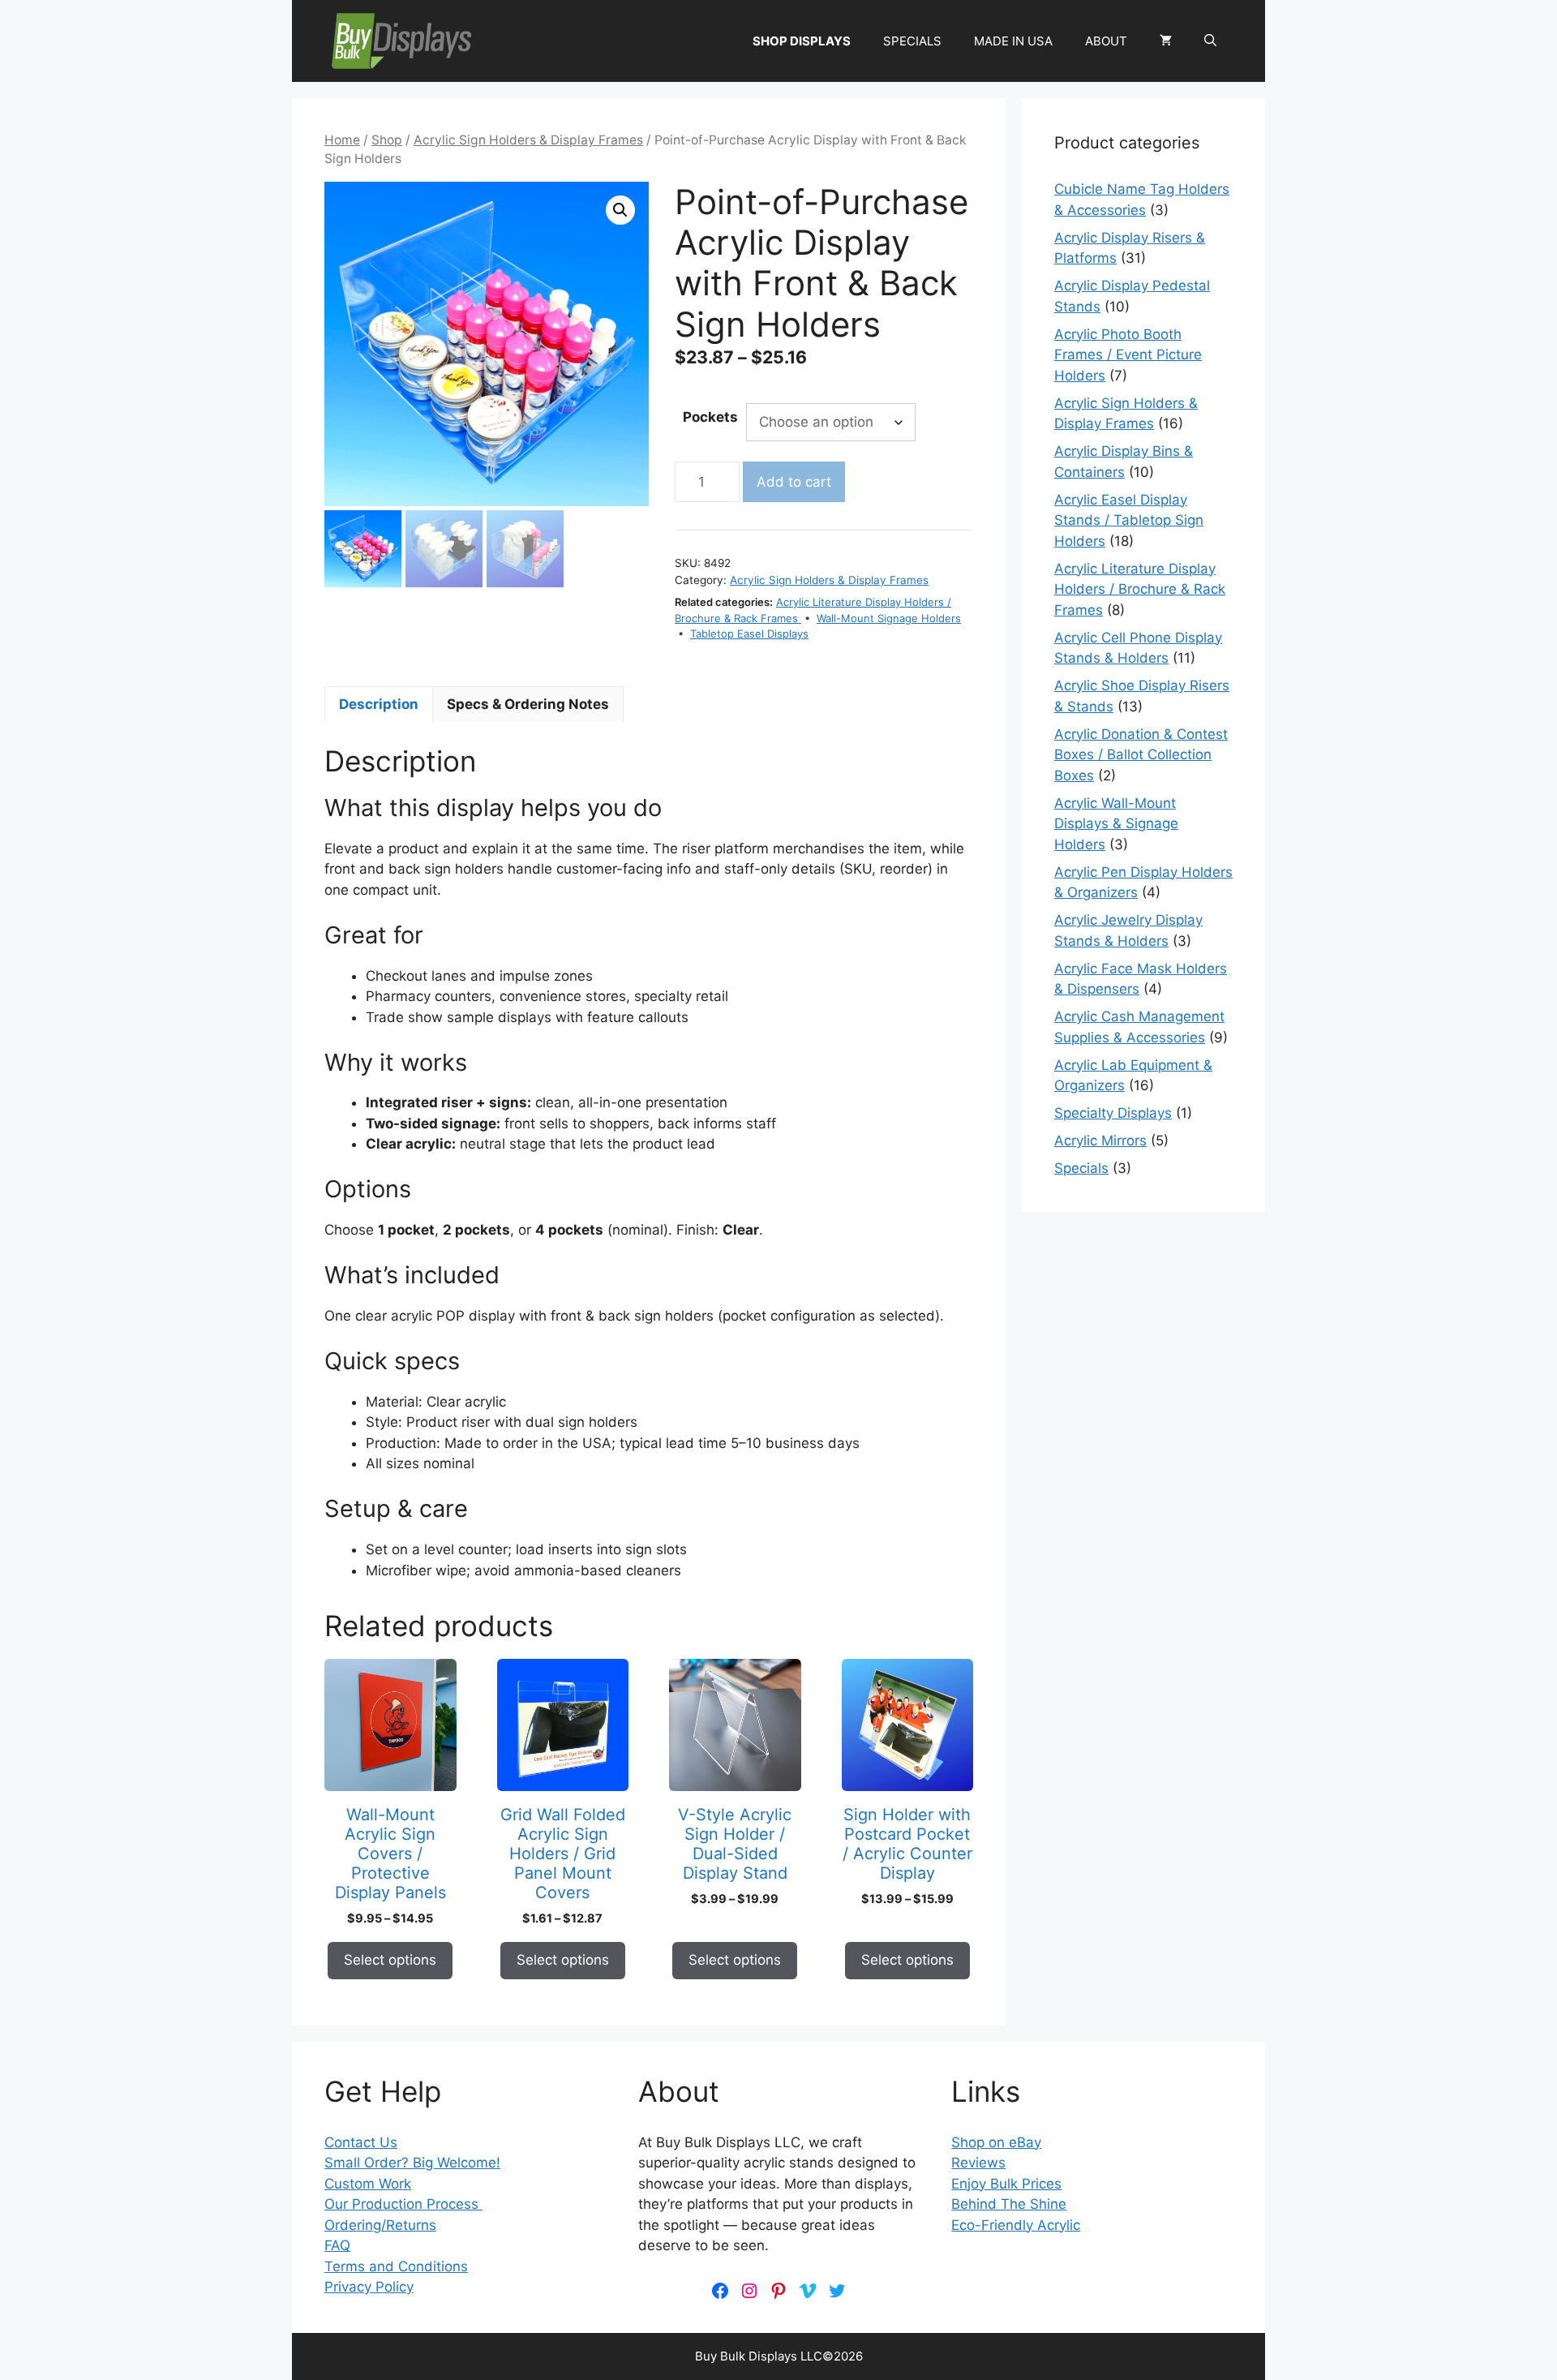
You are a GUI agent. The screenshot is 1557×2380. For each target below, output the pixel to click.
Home (342, 140)
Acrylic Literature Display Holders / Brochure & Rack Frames (1140, 589)
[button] (1210, 41)
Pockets (710, 417)
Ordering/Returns (380, 2225)
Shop (387, 140)
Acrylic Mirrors (1100, 1141)
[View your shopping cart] (1166, 41)
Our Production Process (403, 2204)
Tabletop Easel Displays (749, 634)
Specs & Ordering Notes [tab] (528, 704)
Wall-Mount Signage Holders (889, 618)
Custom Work (368, 2184)
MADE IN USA (1013, 41)
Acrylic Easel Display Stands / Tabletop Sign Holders (1129, 520)
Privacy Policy (369, 2287)
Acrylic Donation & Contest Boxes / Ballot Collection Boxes (1141, 755)
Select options (390, 1960)
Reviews (978, 2163)
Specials (1081, 1168)
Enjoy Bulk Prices (1006, 2184)
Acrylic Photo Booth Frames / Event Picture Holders (1128, 355)
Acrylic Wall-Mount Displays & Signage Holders (1116, 824)
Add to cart (794, 482)
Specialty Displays (1113, 1113)
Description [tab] (379, 704)
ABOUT (1106, 41)
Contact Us (361, 2142)
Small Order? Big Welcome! (412, 2163)
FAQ (337, 2245)
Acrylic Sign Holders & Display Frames (528, 140)
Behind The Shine (1009, 2204)
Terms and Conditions (396, 2266)
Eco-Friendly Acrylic (1016, 2225)
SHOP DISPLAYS (802, 41)
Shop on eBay (996, 2142)
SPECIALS (912, 41)
